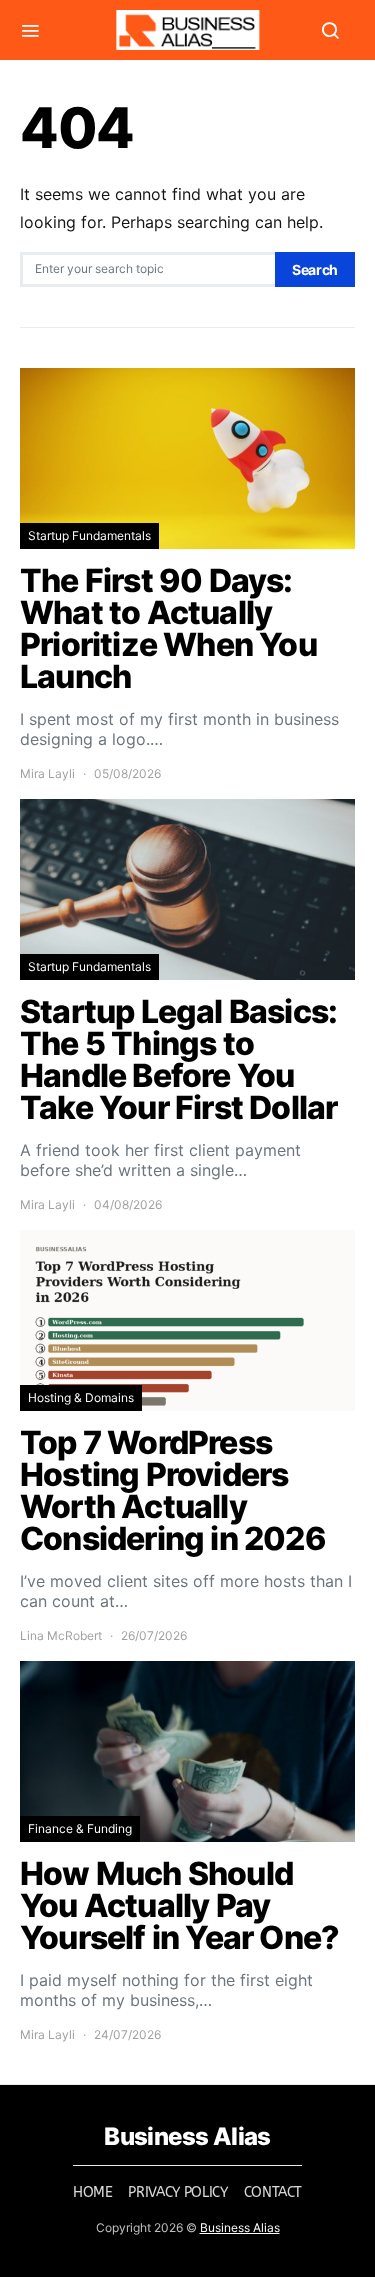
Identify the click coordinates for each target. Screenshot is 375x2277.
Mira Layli (47, 773)
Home (93, 2192)
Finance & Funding (80, 1828)
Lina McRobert (61, 1635)
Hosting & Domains (81, 1397)
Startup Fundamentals (89, 535)
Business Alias (240, 2227)
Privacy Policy (177, 2192)
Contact (273, 2192)
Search (315, 269)
